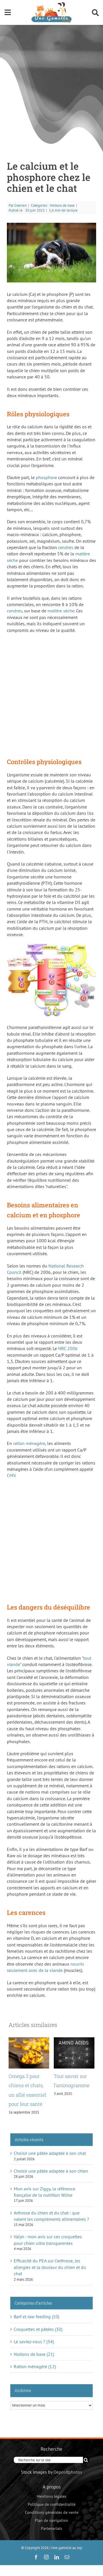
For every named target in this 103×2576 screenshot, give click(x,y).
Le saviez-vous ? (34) (34, 2341)
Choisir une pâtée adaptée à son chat (50, 2153)
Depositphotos (68, 2472)
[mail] (67, 2557)
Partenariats (51, 2528)
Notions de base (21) (34, 2354)
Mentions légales (51, 2496)
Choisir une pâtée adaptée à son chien (51, 2171)
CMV (11, 1475)
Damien (20, 205)
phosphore (46, 477)
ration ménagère (29, 1443)
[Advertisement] (51, 693)
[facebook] (36, 2557)
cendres (66, 547)
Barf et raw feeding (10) (36, 2317)
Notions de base (62, 205)
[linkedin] (57, 2557)
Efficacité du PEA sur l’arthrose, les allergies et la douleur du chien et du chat (50, 2267)
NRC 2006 (68, 1348)
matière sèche (61, 611)
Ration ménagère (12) (35, 2366)
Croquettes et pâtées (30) (38, 2329)
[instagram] (46, 2557)
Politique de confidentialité (52, 2504)
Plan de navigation (51, 2520)
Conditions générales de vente (52, 2512)
